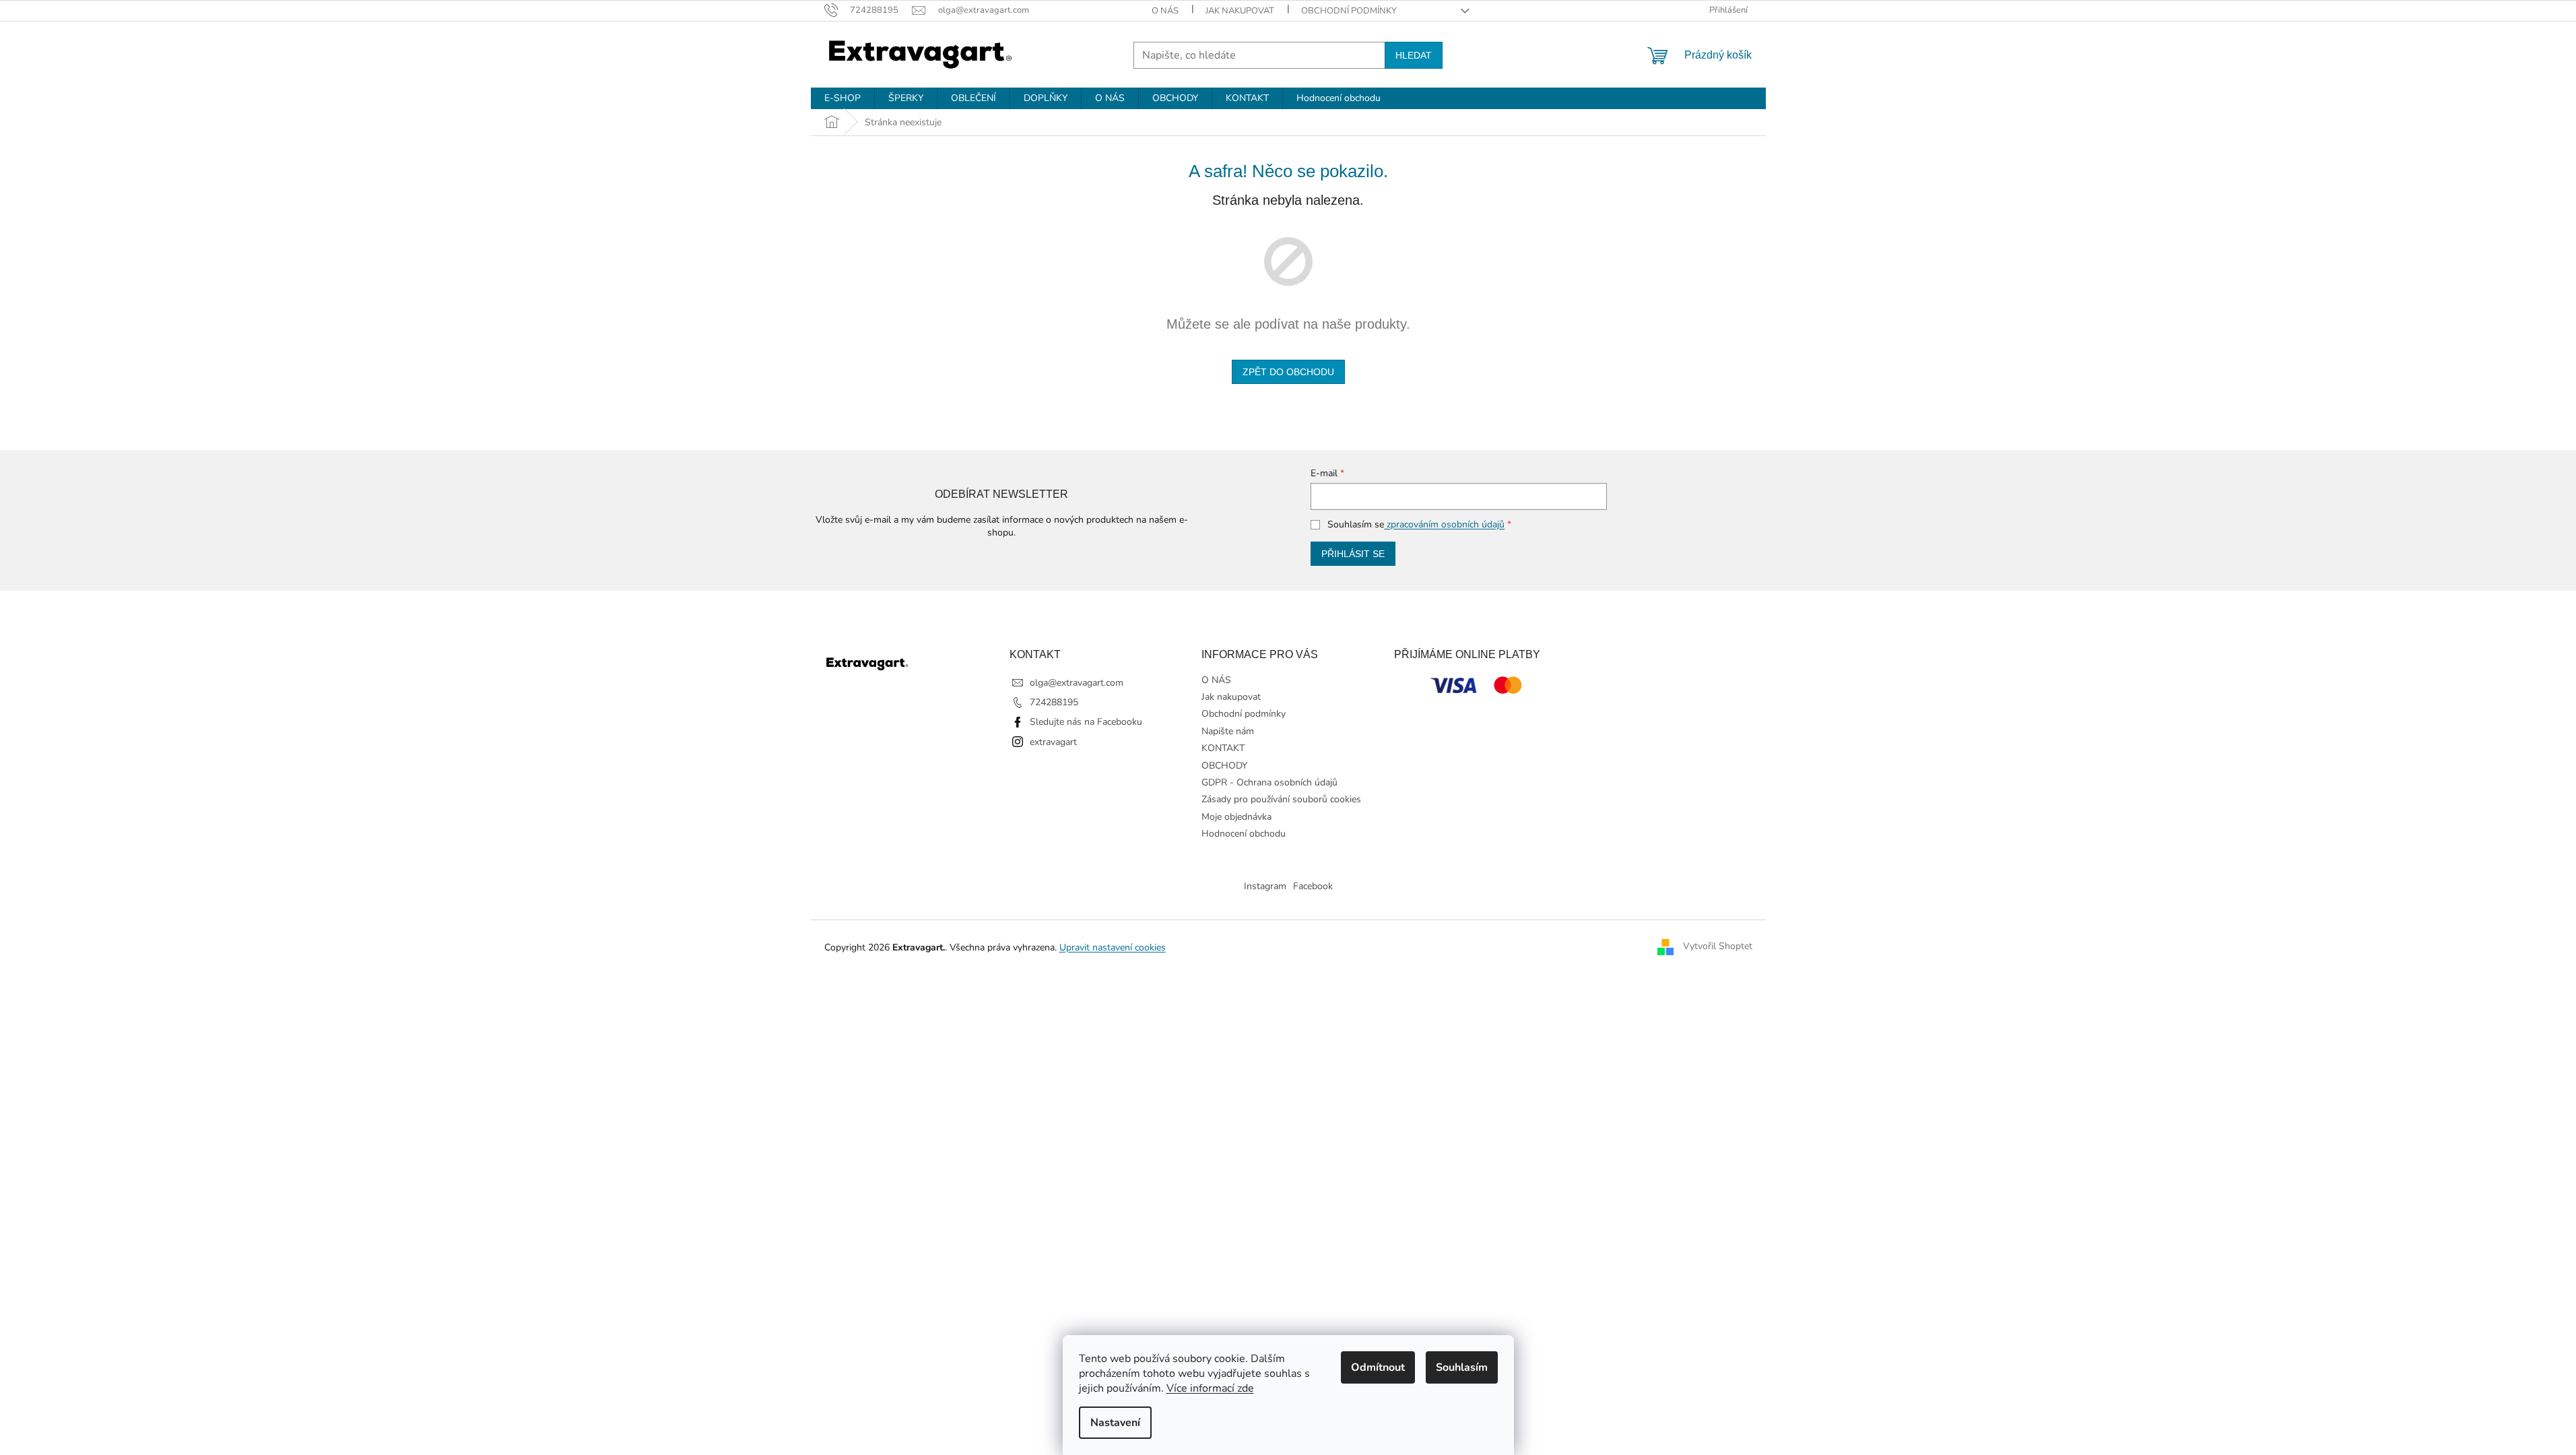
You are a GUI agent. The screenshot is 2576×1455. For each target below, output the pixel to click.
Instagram (1265, 886)
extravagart (1053, 742)
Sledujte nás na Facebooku (1086, 722)
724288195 (1054, 702)
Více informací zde (1210, 1388)
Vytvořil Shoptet (1718, 947)
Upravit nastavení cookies (1113, 947)
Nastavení (1115, 1423)
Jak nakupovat (1240, 11)
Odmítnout (1378, 1367)
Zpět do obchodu (1288, 372)
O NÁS (1165, 11)
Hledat (1414, 55)
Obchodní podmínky (1349, 11)
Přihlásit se (1353, 554)
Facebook (1313, 886)
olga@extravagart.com (1077, 683)
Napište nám (1228, 731)
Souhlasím (1462, 1367)
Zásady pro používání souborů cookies (1281, 799)
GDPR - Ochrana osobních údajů (1269, 782)
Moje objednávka (1236, 817)
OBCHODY (1224, 766)
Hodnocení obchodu (1244, 834)
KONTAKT (1223, 748)
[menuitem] (843, 98)
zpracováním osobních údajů (1444, 524)
